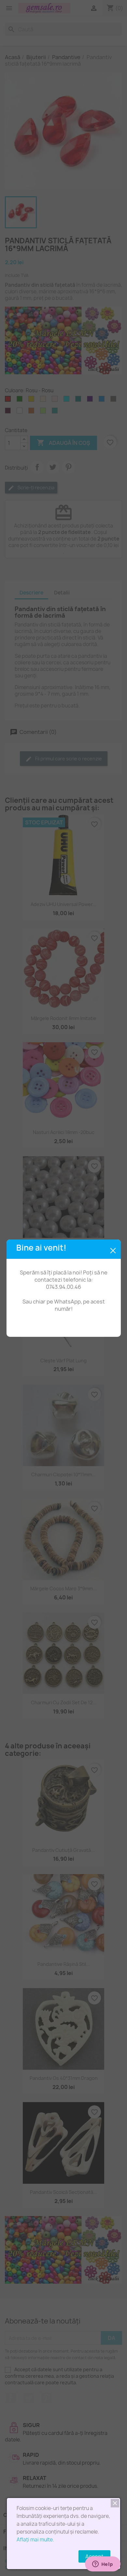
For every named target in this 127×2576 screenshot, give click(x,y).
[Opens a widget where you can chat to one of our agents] (103, 2565)
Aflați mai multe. (35, 2540)
